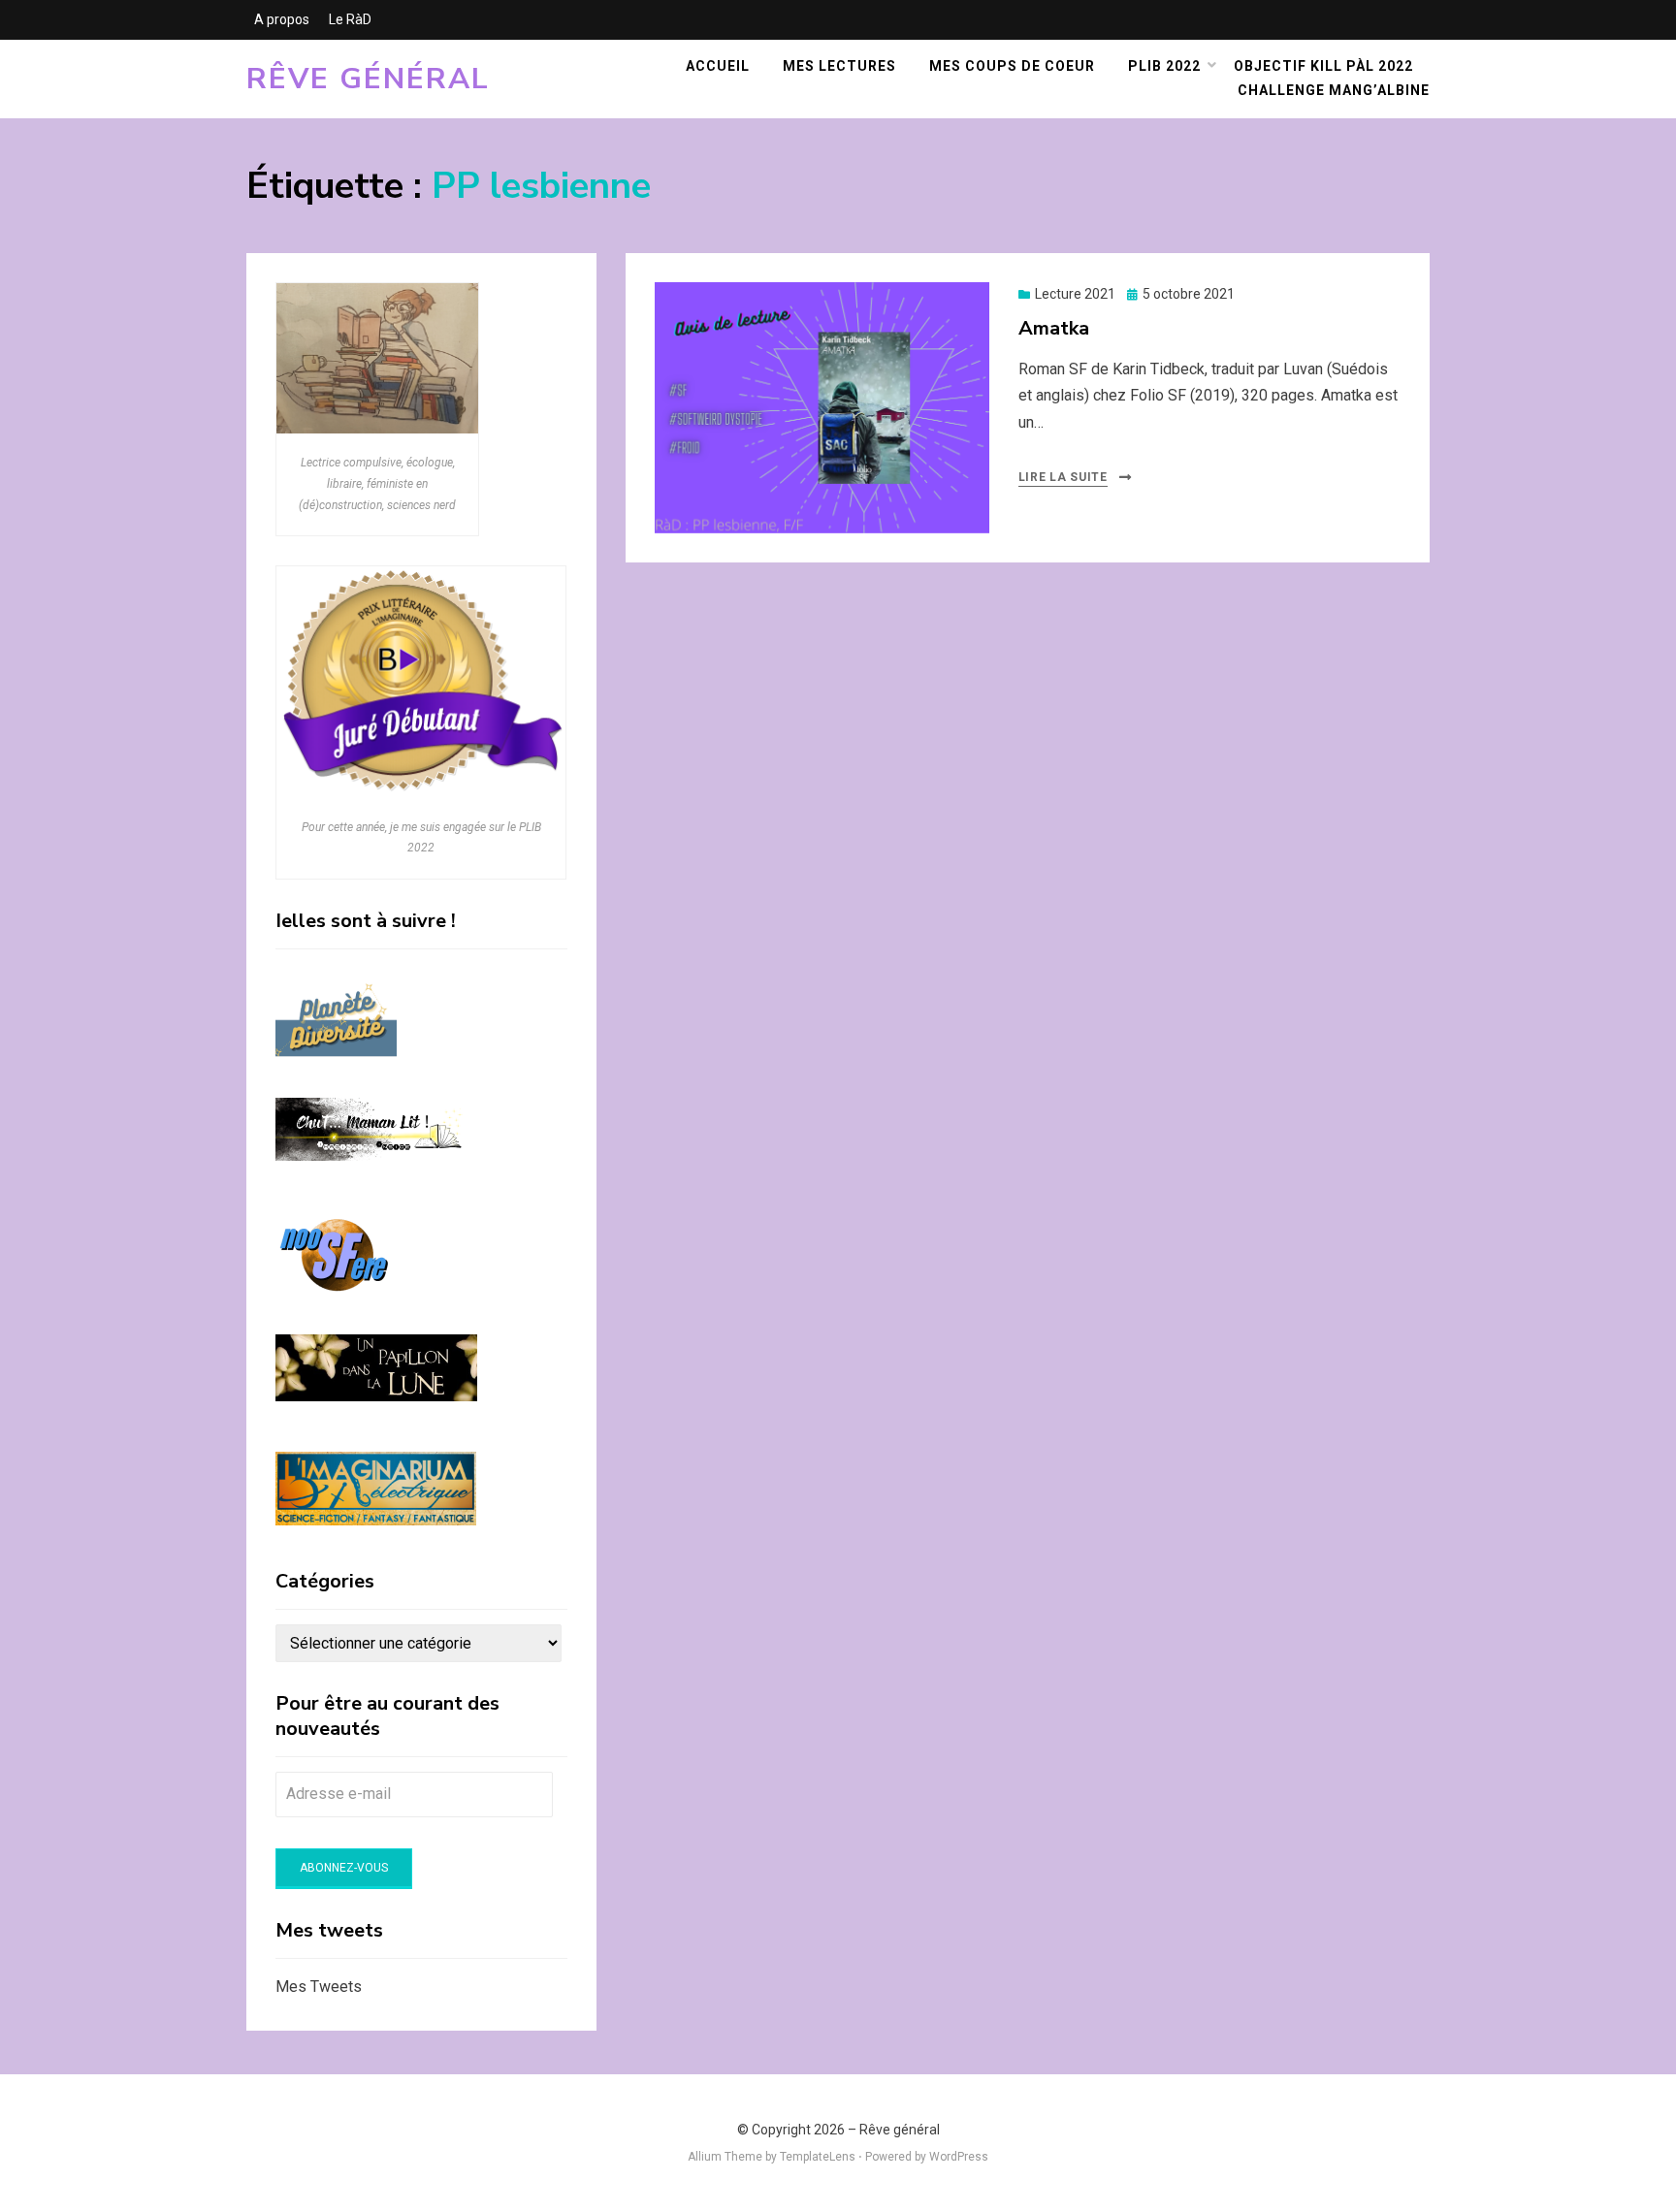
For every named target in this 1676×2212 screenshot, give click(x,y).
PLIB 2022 (1164, 66)
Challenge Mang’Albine (1334, 90)
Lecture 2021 (1075, 294)
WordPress (959, 2157)
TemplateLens (818, 2157)
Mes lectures (839, 66)
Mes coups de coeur (1012, 66)
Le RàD (350, 19)
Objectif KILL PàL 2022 (1323, 66)
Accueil (718, 66)
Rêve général (368, 79)
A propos (282, 19)
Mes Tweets (319, 1987)
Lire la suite (1063, 477)
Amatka (1054, 328)
